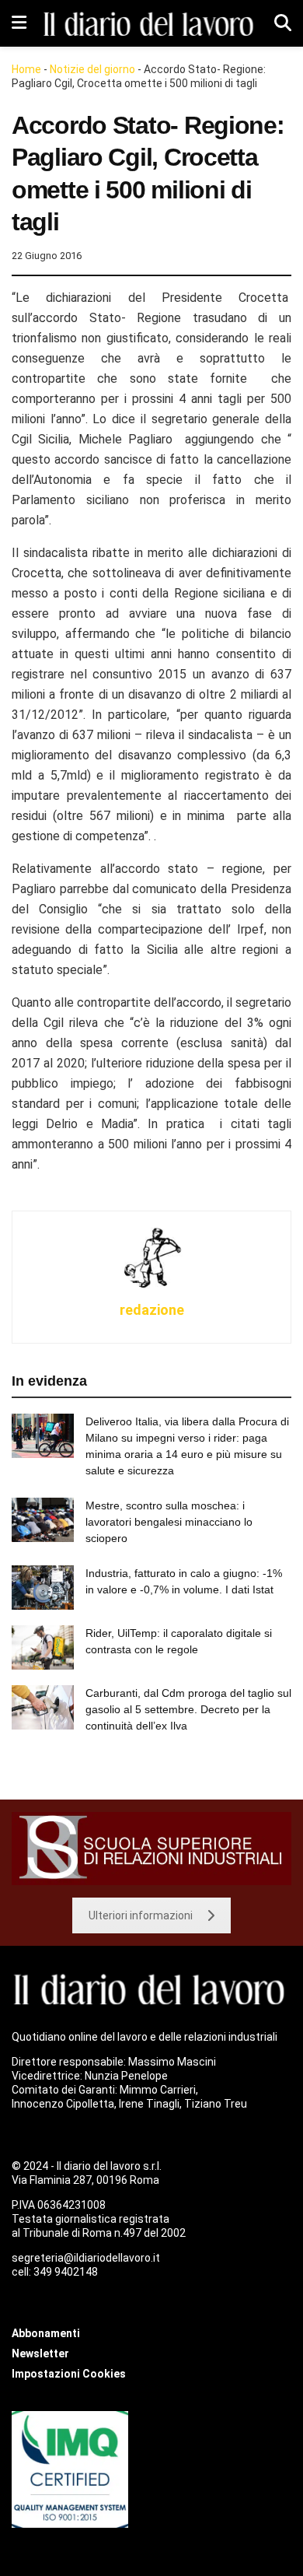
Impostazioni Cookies (69, 2374)
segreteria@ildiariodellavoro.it (86, 2258)
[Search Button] (283, 23)
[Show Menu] (19, 23)
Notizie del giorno (92, 69)
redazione (152, 1310)
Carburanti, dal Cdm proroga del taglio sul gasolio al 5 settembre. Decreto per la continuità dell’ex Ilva (188, 1709)
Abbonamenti (46, 2333)
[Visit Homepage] (150, 23)
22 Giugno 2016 (47, 256)
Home (26, 69)
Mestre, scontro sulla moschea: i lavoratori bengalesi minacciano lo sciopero (169, 1522)
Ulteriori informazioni (141, 1915)
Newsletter (40, 2353)
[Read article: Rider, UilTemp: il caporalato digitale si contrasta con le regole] (43, 1647)
